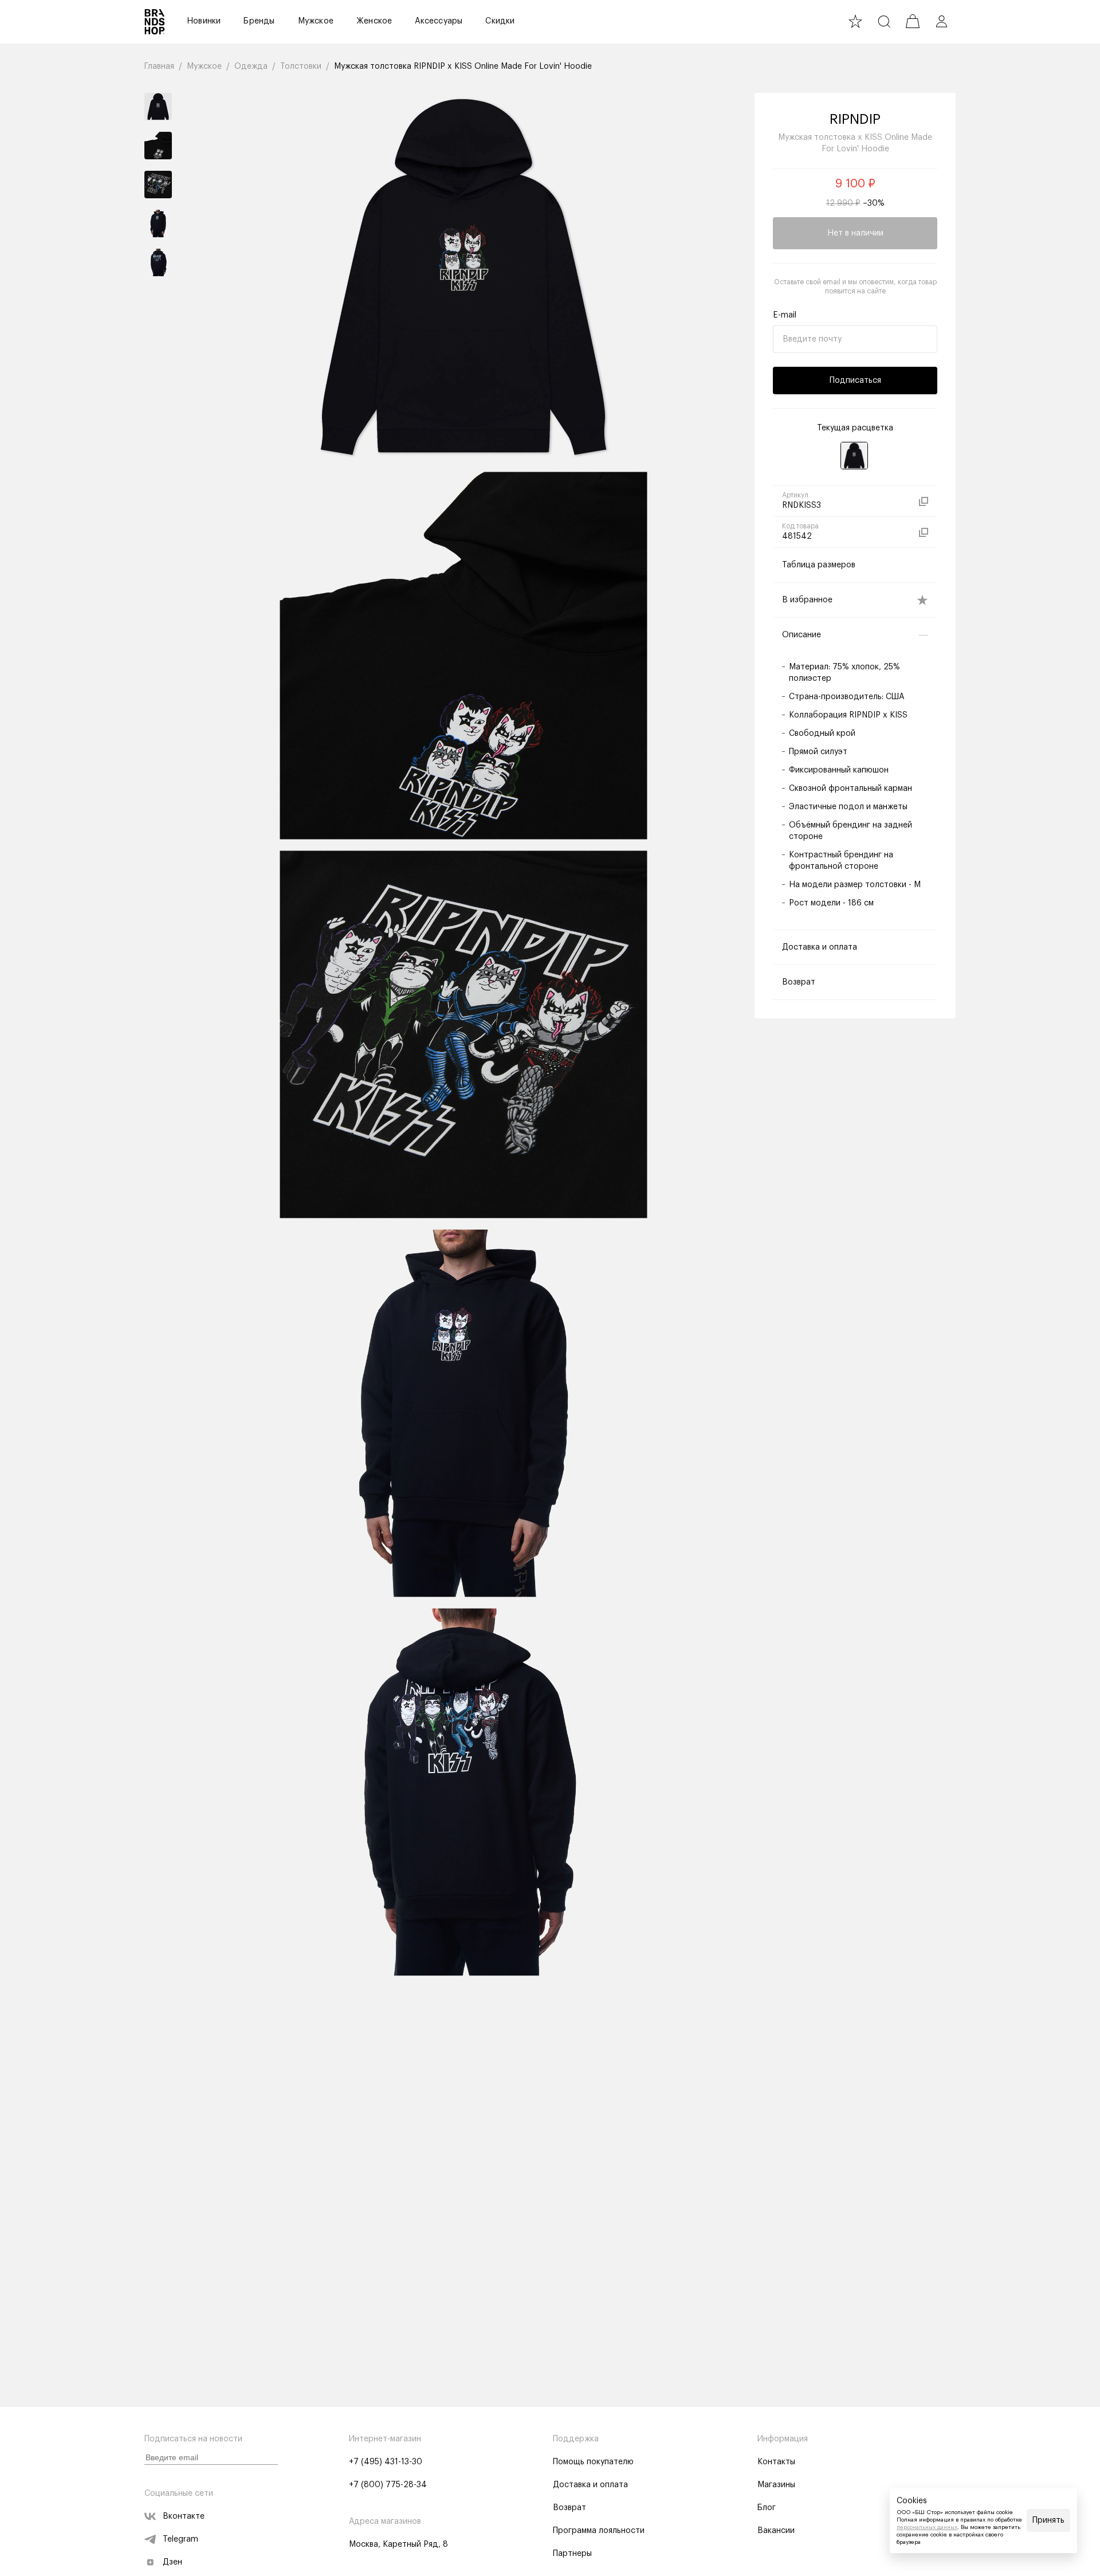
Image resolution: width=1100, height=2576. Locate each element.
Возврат (569, 2508)
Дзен (172, 2562)
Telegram (180, 2539)
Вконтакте (184, 2516)
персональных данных (927, 2527)
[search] (884, 21)
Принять (1048, 2520)
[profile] (941, 21)
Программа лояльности (599, 2531)
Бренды (259, 21)
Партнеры (572, 2554)
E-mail (785, 315)
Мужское (316, 21)
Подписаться (855, 381)
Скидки (500, 21)
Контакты (776, 2462)
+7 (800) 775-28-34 (388, 2485)
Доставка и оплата (590, 2485)
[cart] (913, 21)
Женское (374, 21)
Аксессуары (439, 21)
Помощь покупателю (593, 2462)
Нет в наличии (855, 233)
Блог (767, 2508)
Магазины (776, 2485)
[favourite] (855, 21)
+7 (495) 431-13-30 (386, 2462)
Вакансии (776, 2531)
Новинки (204, 21)
